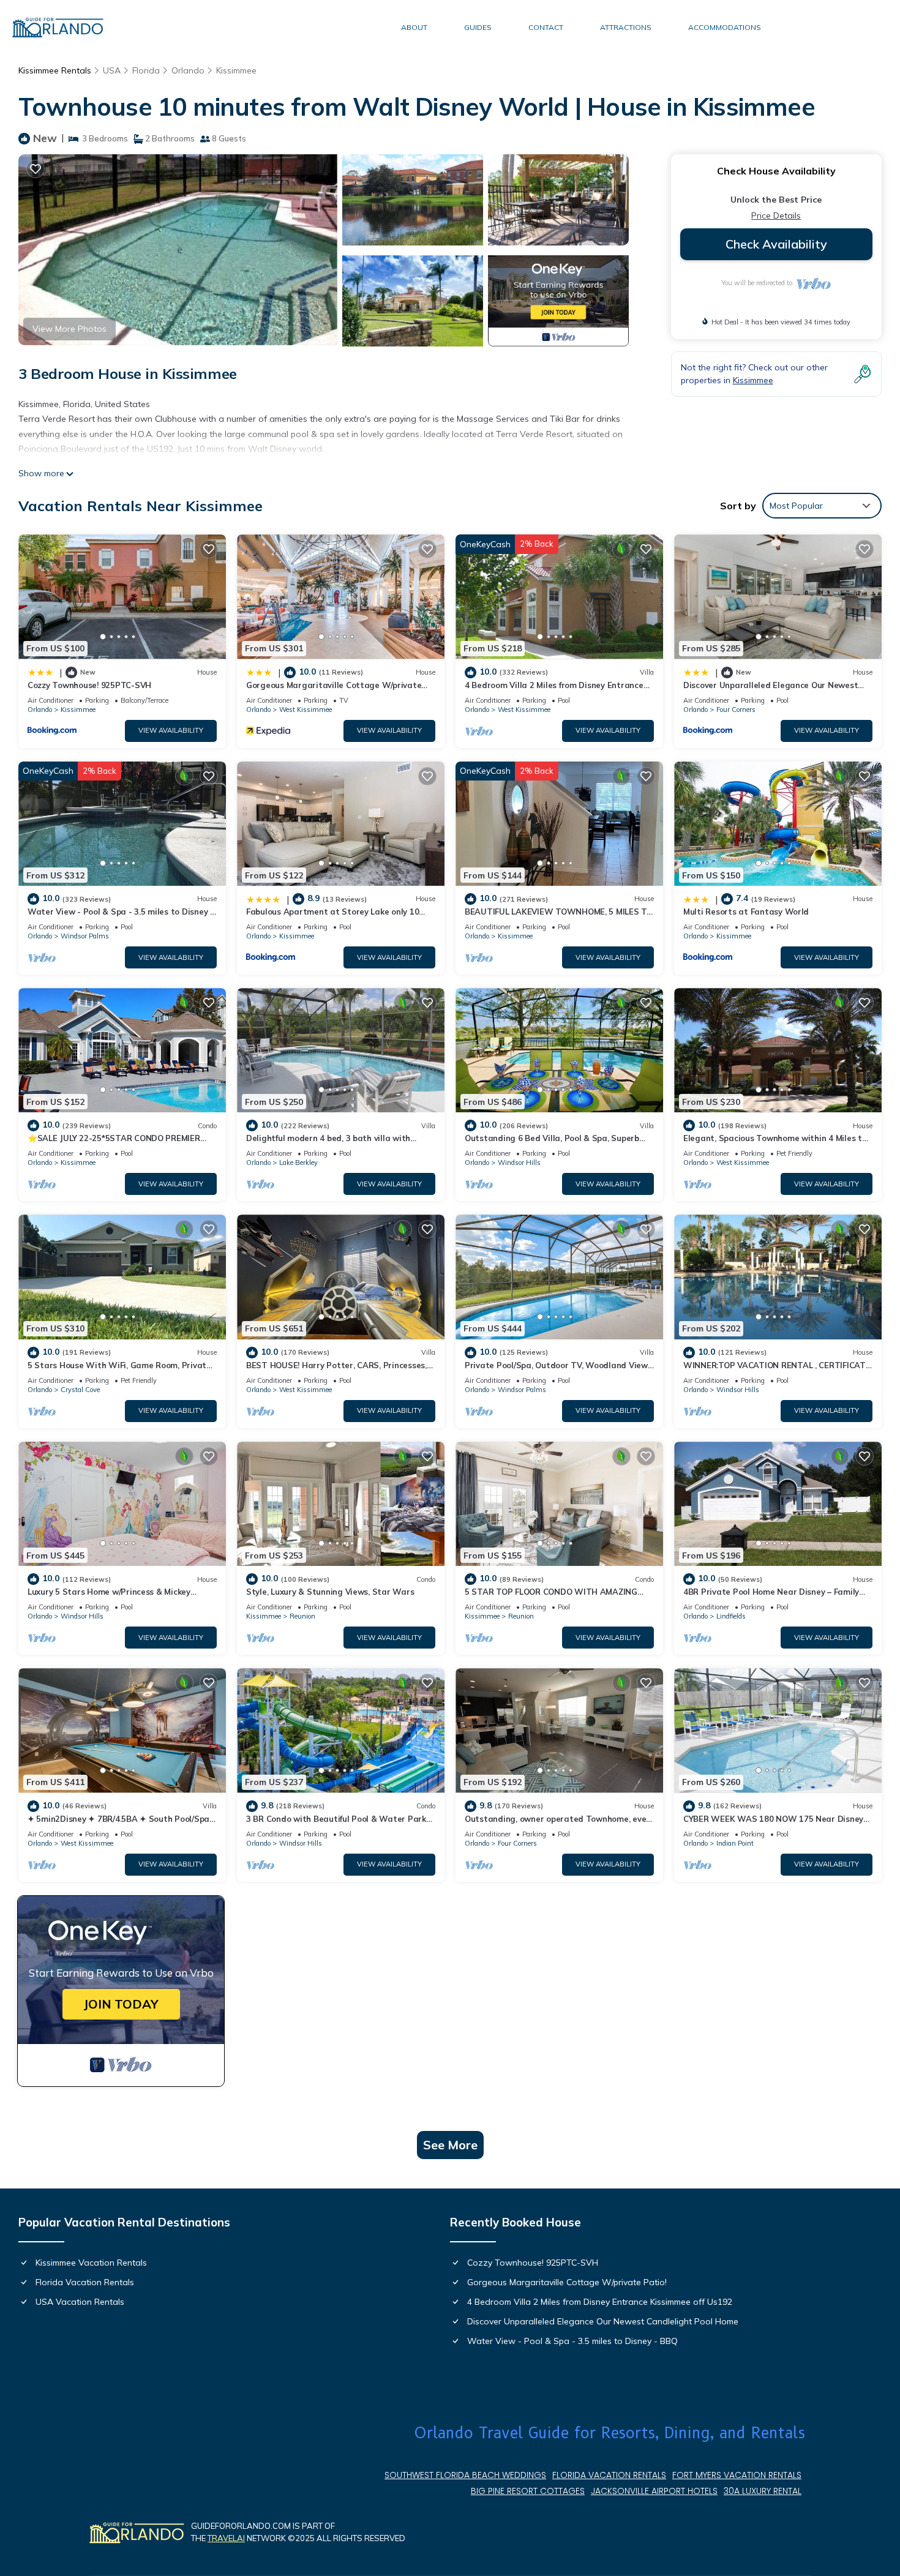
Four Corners (736, 710)
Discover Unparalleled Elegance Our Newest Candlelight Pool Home (603, 2321)
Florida (146, 70)
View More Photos (69, 329)
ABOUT (414, 27)
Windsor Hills (519, 1163)
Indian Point (735, 1843)
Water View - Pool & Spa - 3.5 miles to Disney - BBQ (572, 2341)
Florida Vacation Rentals (85, 2282)
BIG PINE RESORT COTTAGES (528, 2491)
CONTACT (546, 27)
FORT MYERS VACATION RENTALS (737, 2475)
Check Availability (776, 244)
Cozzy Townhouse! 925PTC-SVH (89, 685)
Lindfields (731, 1616)
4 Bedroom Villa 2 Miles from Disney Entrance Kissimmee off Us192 (600, 2302)
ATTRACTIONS (626, 27)
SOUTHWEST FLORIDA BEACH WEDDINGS (465, 2475)
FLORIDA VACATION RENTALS (609, 2475)
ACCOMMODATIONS (725, 27)
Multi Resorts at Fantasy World (746, 912)
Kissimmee (236, 70)
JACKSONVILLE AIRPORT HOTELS (654, 2491)
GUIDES (478, 27)
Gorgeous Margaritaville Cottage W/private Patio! (567, 2282)
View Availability (171, 730)
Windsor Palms (85, 936)
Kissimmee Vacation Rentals (91, 2263)
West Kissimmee (306, 710)
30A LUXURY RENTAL (763, 2491)
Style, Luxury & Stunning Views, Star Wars (330, 1592)
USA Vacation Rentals (80, 2302)
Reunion (302, 1616)
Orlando (188, 70)
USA (112, 70)
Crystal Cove (80, 1390)
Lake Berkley (298, 1163)
